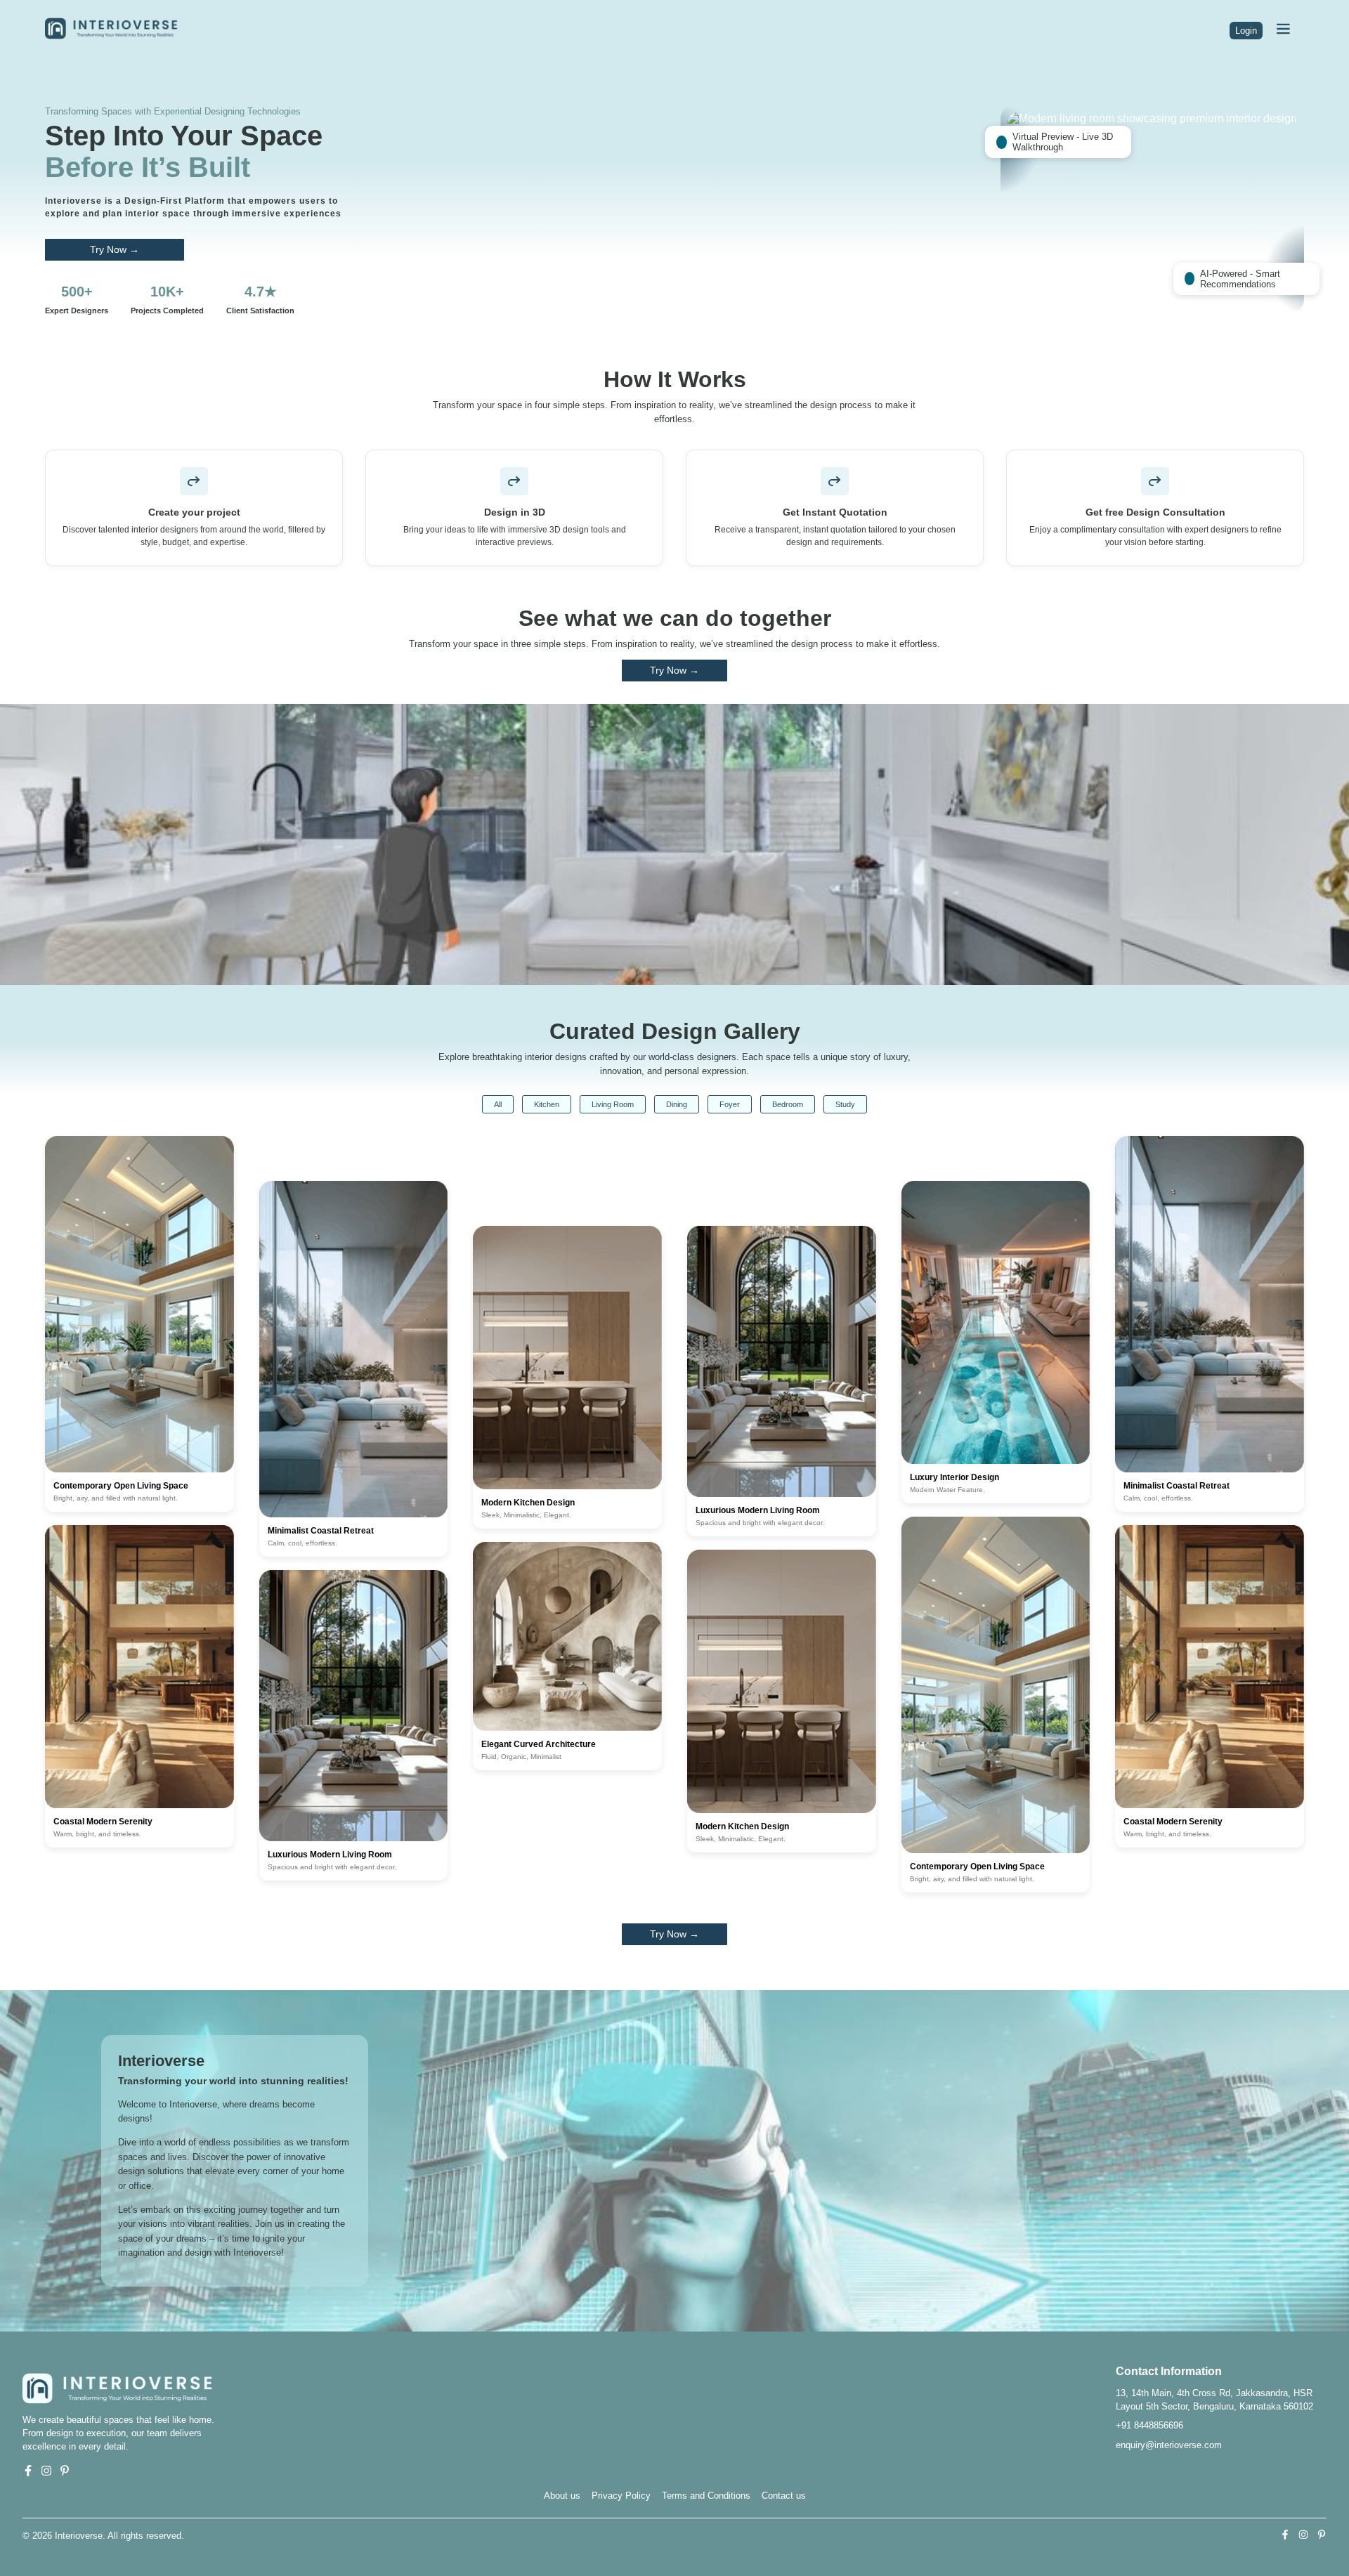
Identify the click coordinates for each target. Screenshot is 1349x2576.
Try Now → (115, 250)
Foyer (730, 1104)
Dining (677, 1104)
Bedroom (788, 1104)
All (498, 1104)
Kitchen (547, 1104)
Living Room (613, 1104)
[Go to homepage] (118, 36)
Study (845, 1104)
